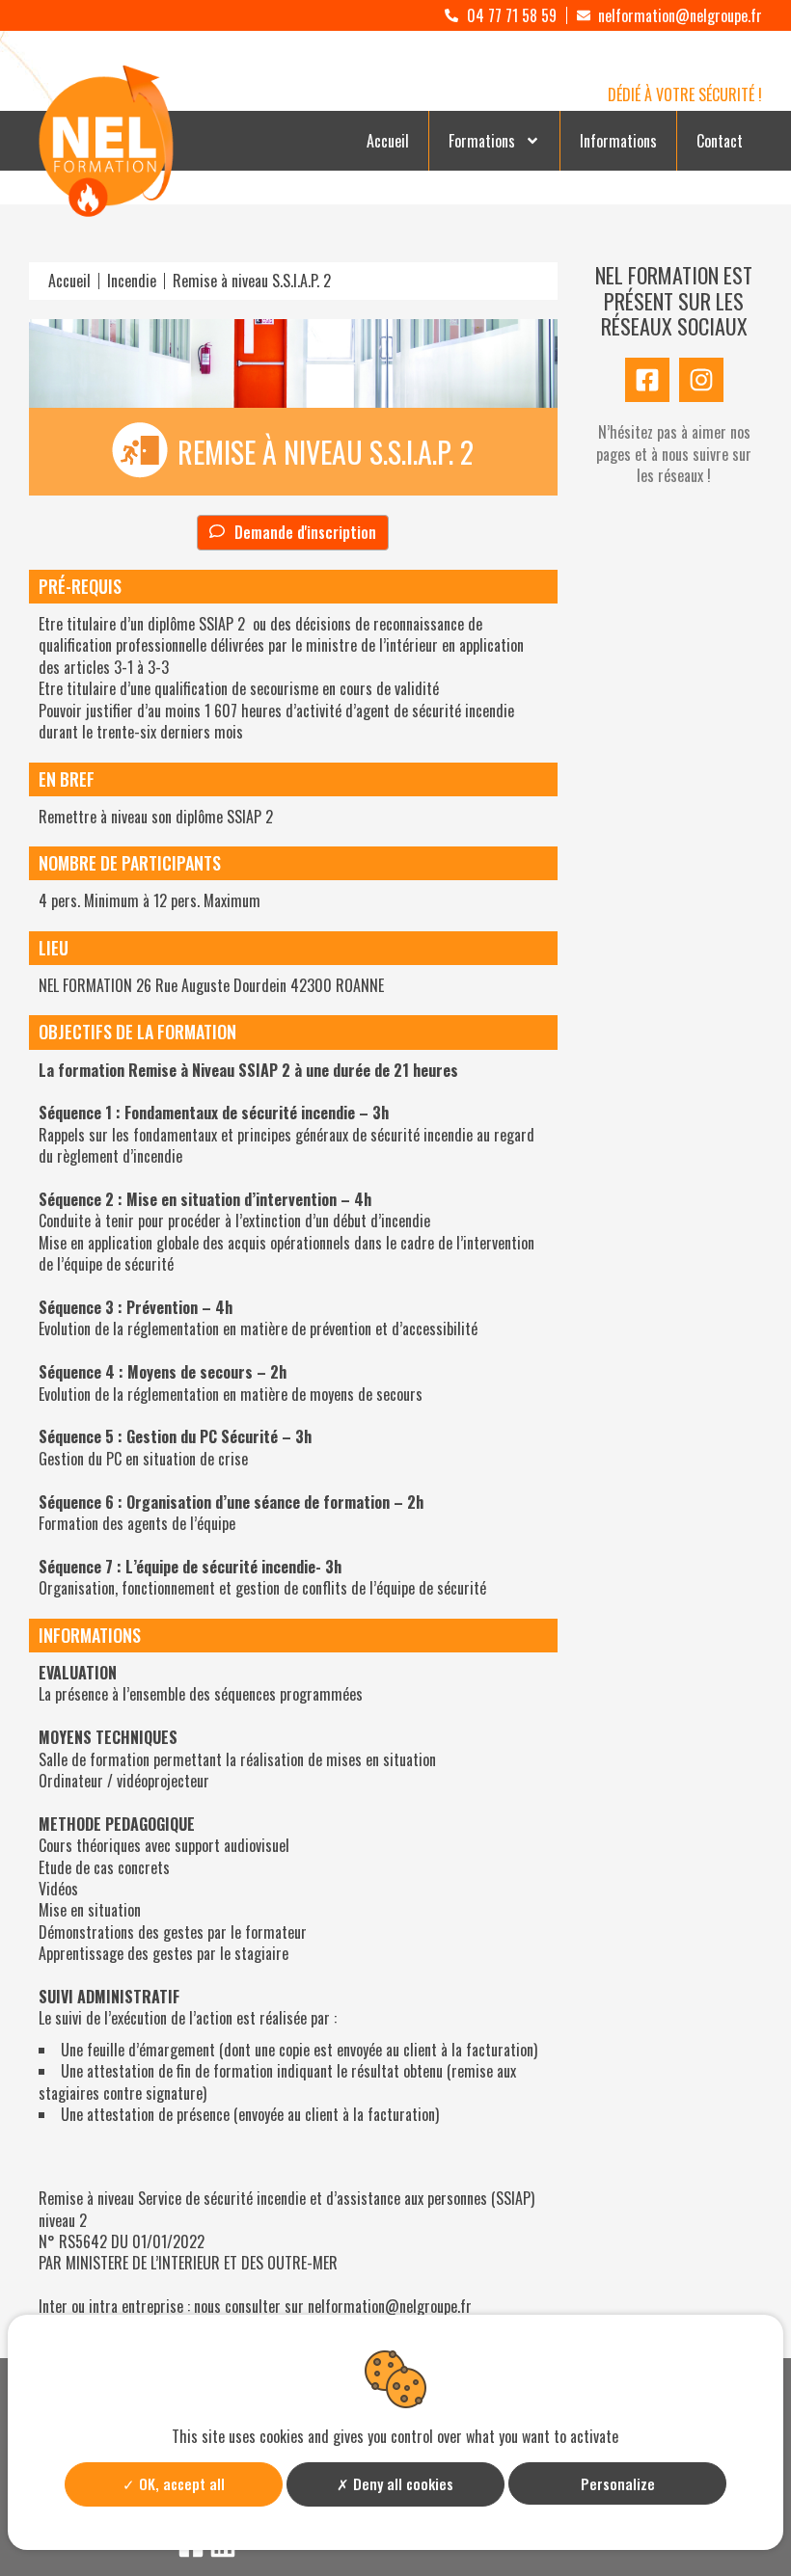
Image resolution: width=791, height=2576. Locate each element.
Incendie (132, 281)
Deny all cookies (401, 2483)
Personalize (618, 2483)
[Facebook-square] (647, 380)
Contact (720, 141)
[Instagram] (701, 380)
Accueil (388, 141)
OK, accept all (180, 2483)
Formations (482, 141)
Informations (618, 141)
